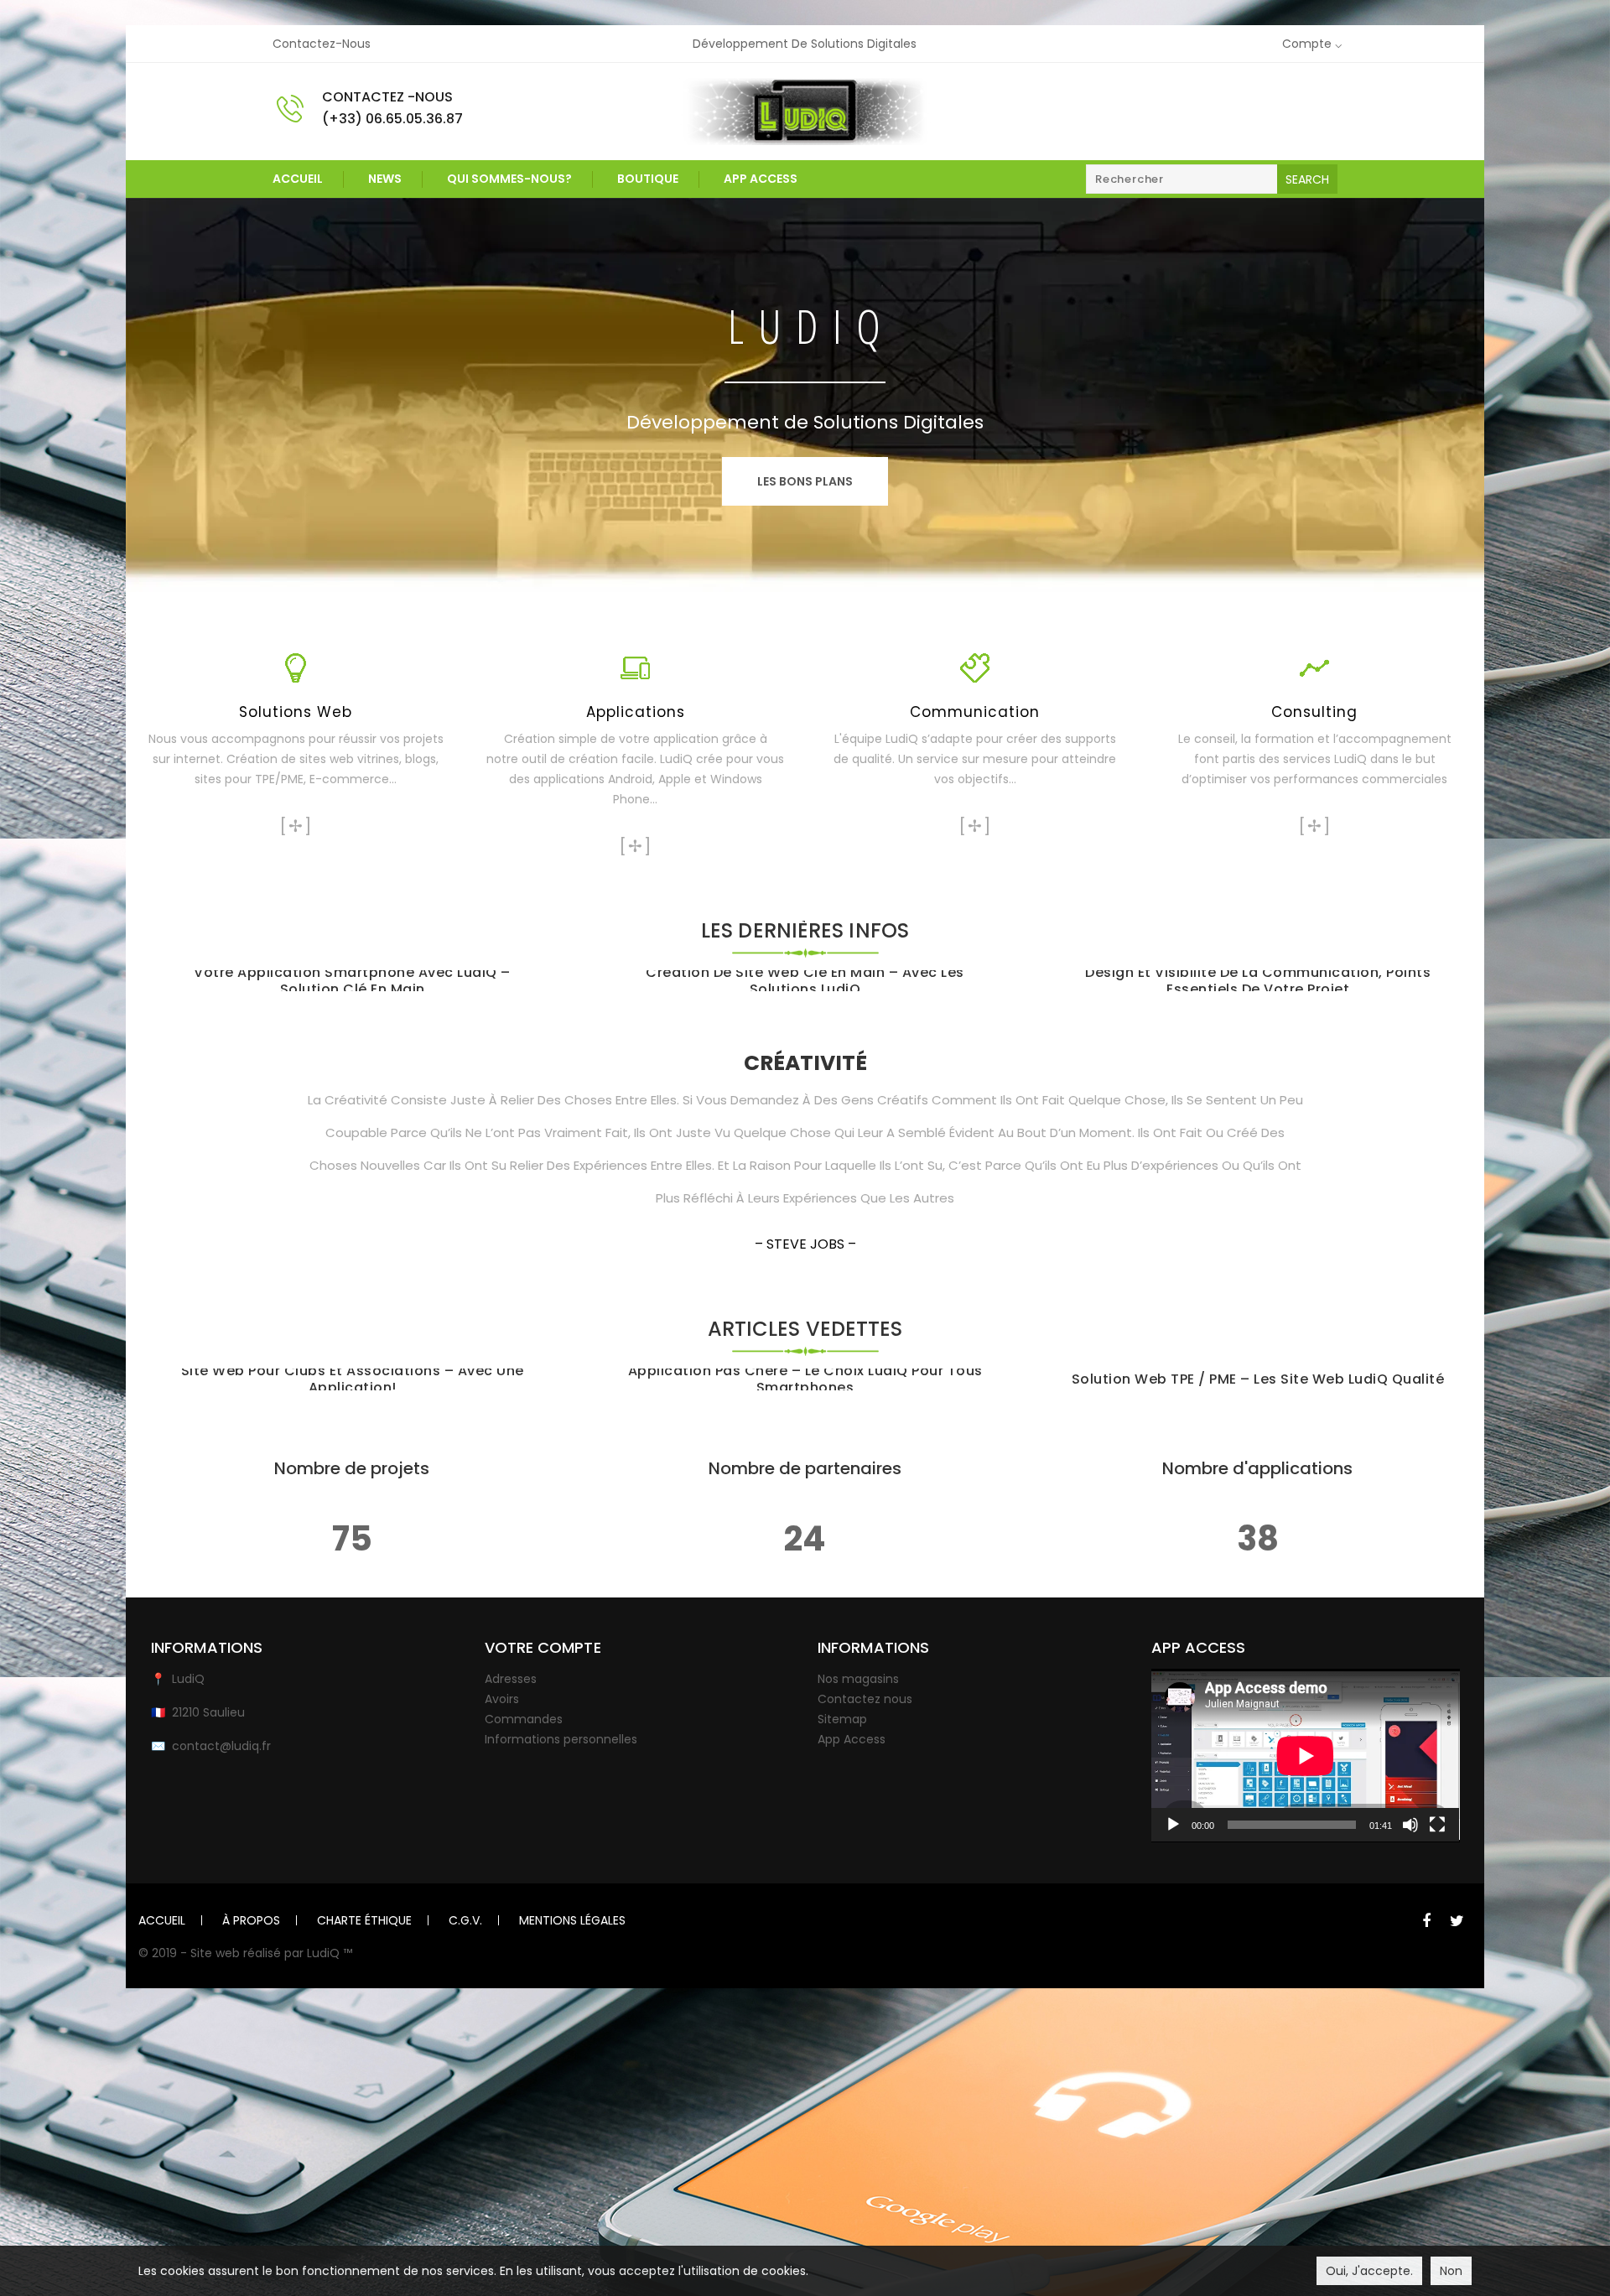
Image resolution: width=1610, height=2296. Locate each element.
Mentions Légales (572, 1920)
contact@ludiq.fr (221, 1746)
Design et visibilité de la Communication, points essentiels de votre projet (1258, 981)
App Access (761, 179)
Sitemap (842, 1719)
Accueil (298, 179)
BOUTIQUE (648, 179)
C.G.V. (465, 1920)
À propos (251, 1920)
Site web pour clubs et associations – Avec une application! (353, 1379)
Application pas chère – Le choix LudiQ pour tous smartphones (805, 1379)
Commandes (524, 1719)
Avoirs (502, 1699)
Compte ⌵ (1312, 44)
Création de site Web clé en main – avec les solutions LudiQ (805, 981)
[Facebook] (1426, 1921)
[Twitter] (1457, 1921)
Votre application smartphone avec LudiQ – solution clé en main (352, 981)
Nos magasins (858, 1679)
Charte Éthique (364, 1920)
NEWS (385, 179)
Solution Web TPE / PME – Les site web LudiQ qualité (1258, 1379)
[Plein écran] (1437, 1825)
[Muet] (1410, 1825)
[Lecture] (1173, 1825)
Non (1451, 2271)
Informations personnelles (561, 1739)
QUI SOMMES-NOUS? (509, 179)
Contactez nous (865, 1699)
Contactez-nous (322, 44)
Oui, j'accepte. (1369, 2271)
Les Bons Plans (805, 481)
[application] (1306, 1756)
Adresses (511, 1679)
